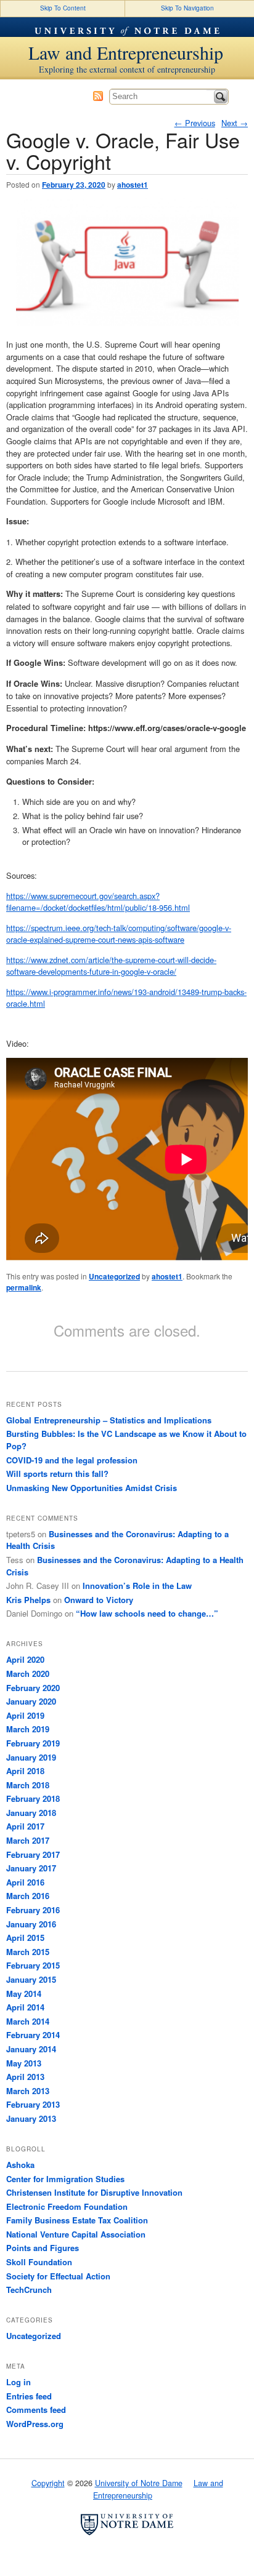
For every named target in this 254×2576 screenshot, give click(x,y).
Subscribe (98, 96)
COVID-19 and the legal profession (72, 1460)
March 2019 (28, 1729)
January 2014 (31, 2049)
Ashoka (20, 2165)
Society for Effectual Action (58, 2276)
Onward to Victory (99, 1600)
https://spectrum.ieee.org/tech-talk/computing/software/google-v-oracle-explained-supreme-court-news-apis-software (119, 934)
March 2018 (28, 1785)
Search (221, 97)
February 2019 (33, 1743)
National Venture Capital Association (76, 2234)
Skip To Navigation (187, 8)
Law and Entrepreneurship (126, 52)
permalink (24, 1287)
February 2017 (33, 1854)
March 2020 (28, 1674)
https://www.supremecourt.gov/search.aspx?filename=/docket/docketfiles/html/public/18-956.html (98, 902)
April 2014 (25, 2007)
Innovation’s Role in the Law (137, 1586)
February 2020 (33, 1688)
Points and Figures (43, 2248)
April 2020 (25, 1659)
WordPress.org (35, 2424)
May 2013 (24, 2063)
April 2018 (25, 1771)
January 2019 (31, 1757)
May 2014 (24, 1994)
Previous (195, 123)
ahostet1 (133, 185)
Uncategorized (114, 1276)
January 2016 (31, 1924)
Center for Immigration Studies (65, 2179)
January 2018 (31, 1813)
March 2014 (28, 2021)
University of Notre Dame (127, 27)
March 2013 (28, 2091)
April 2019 (25, 1715)
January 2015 (31, 1979)
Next (235, 123)
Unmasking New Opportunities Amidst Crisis (92, 1488)
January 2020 (31, 1701)
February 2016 (33, 1910)
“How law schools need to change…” (147, 1613)
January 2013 (31, 2118)
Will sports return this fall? (57, 1474)
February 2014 (33, 2035)
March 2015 (28, 1952)
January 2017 (31, 1868)
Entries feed (29, 2396)
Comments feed (36, 2410)
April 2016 (25, 1882)
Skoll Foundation (39, 2262)
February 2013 (33, 2104)
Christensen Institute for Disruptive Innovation (94, 2192)
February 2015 (33, 1965)
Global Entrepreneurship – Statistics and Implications (109, 1420)
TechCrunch (29, 2290)
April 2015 (25, 1938)
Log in (18, 2382)
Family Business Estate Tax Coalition (77, 2220)
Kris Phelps (28, 1600)
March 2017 (28, 1840)
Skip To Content (63, 8)
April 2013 (25, 2077)
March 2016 (28, 1896)
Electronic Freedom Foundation (67, 2206)
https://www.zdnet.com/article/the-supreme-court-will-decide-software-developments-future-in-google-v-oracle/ (111, 966)
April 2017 (25, 1826)
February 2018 (33, 1798)
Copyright (48, 2483)
